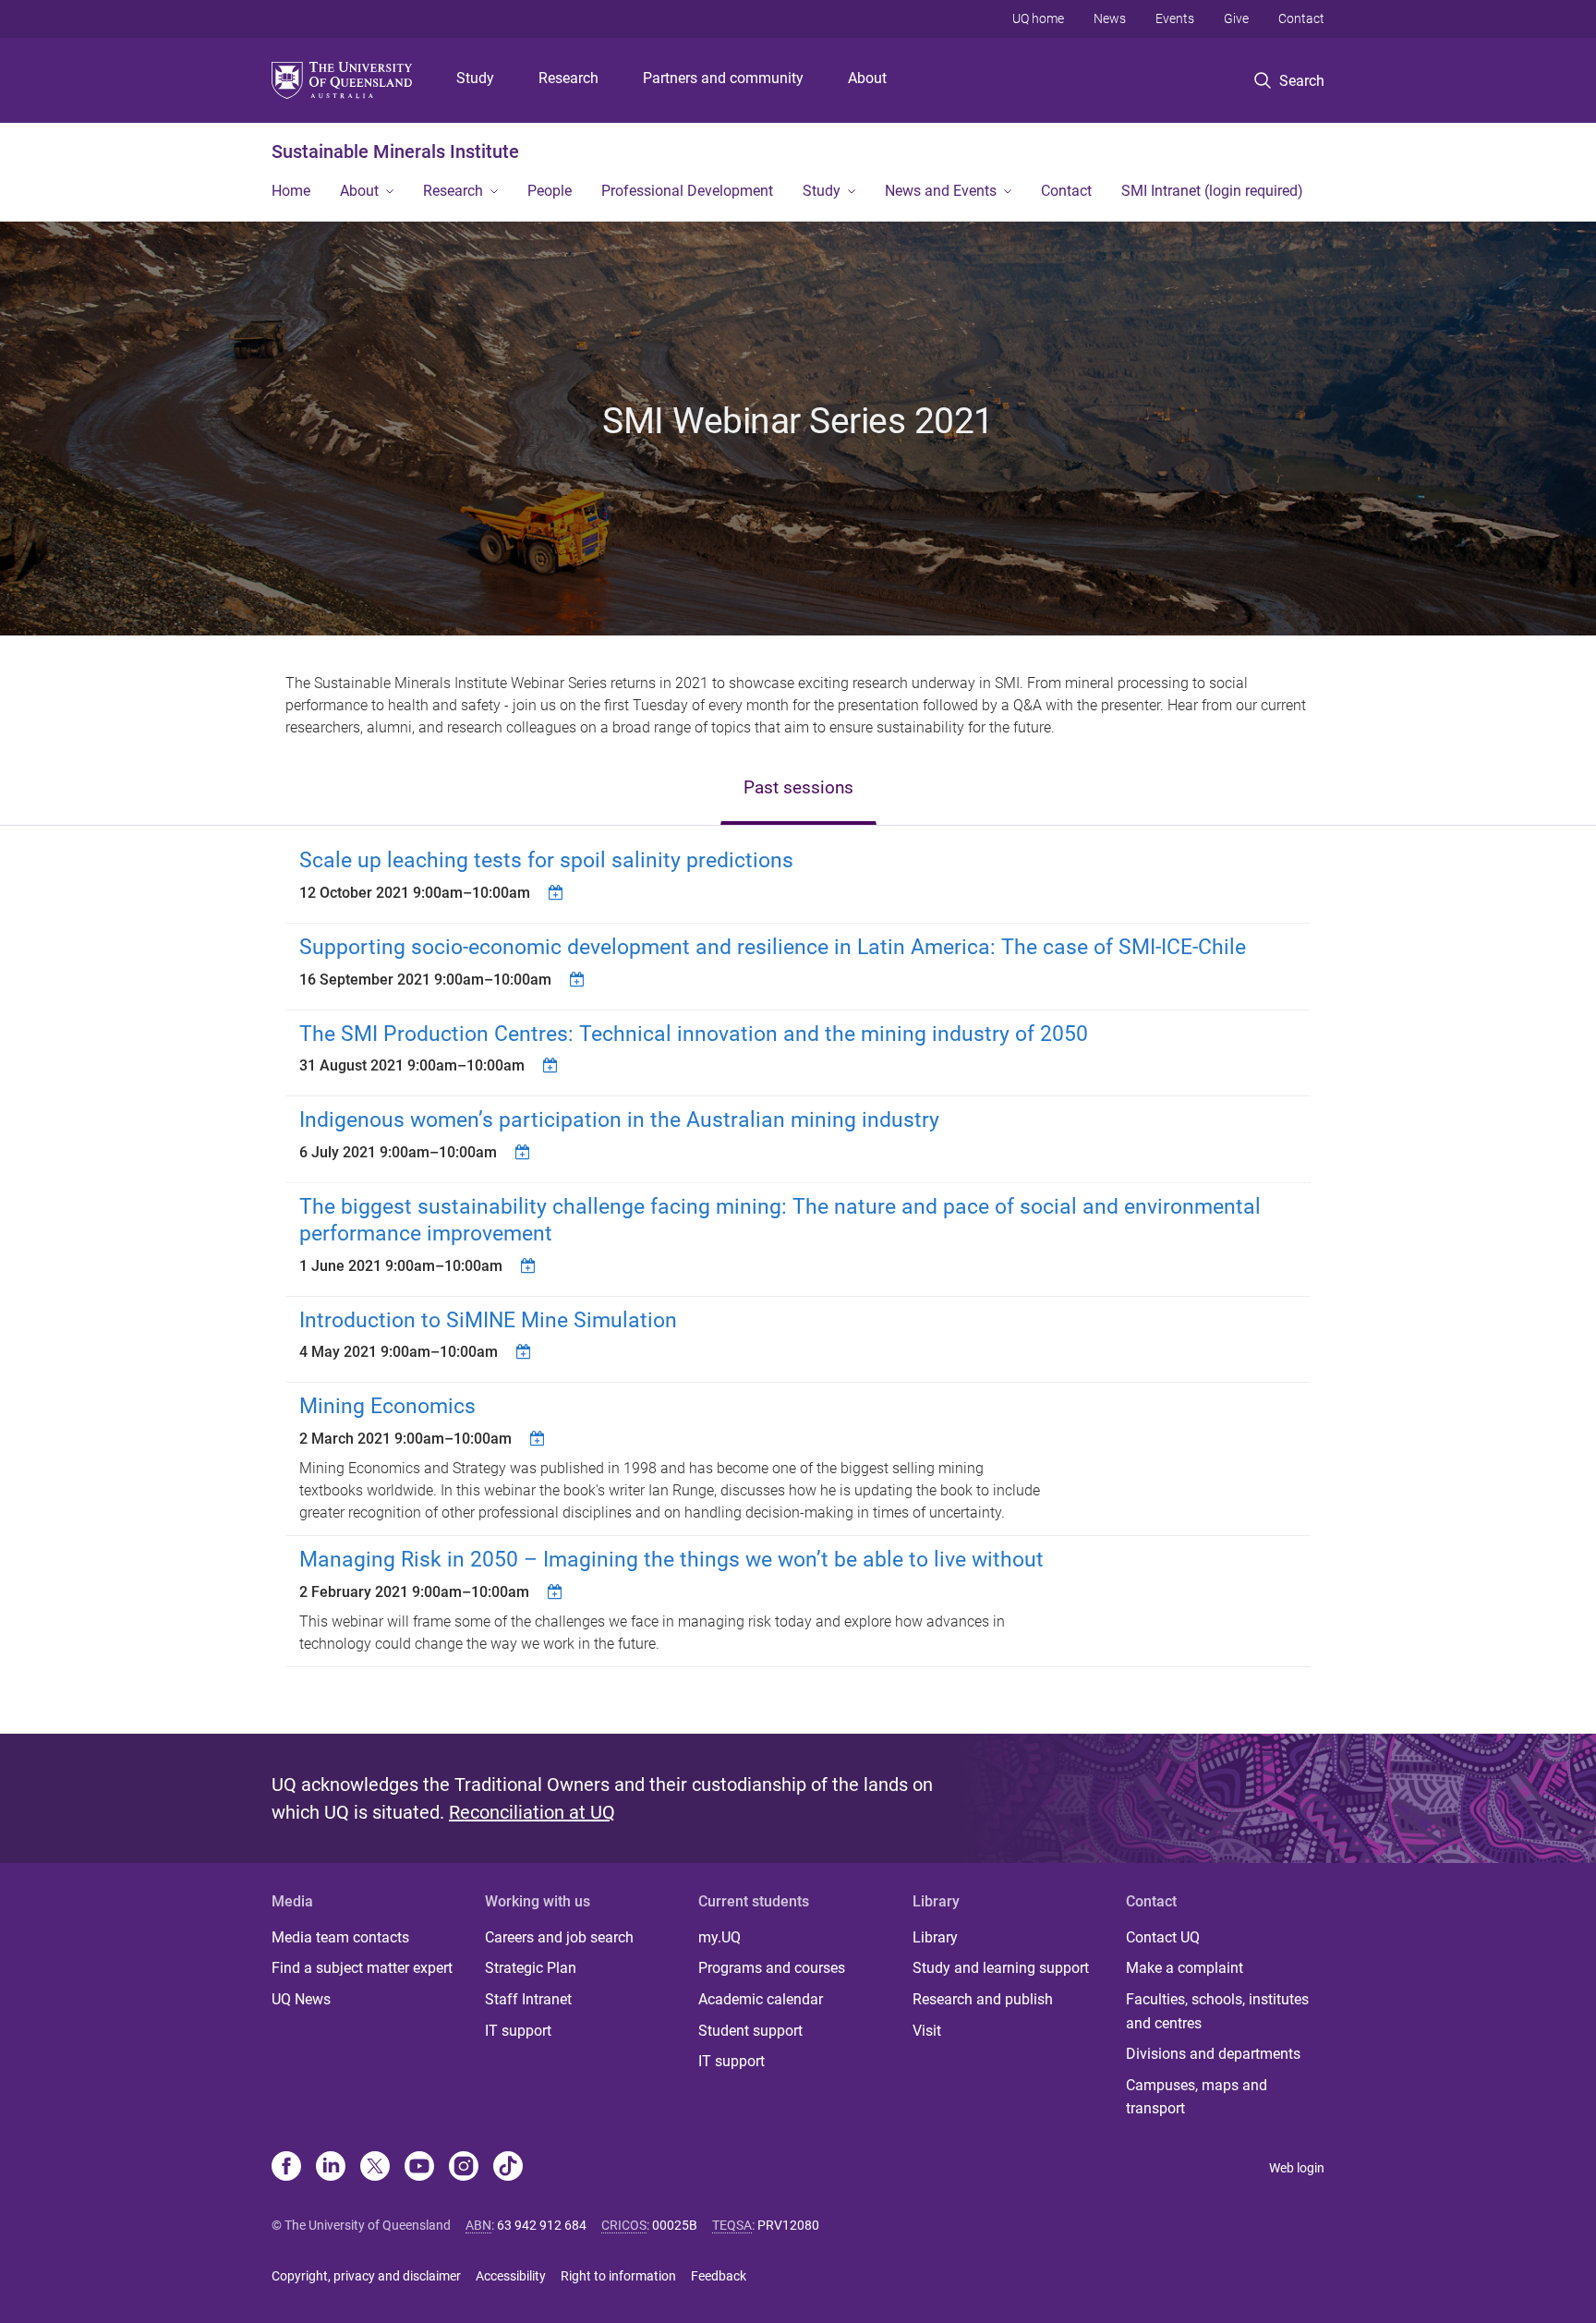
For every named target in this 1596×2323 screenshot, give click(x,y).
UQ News (301, 1999)
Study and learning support (1001, 1968)
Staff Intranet (528, 1999)
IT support (518, 2031)
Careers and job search (559, 1937)
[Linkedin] (331, 2168)
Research (568, 78)
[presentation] (798, 789)
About (867, 78)
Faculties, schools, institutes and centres (1217, 2011)
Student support (750, 2031)
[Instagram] (464, 2168)
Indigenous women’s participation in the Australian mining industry (619, 1120)
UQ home (1038, 18)
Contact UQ (1163, 1937)
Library (935, 1937)
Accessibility (511, 2276)
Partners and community (723, 78)
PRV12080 (788, 2225)
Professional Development (687, 191)
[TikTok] (508, 2168)
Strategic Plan (531, 1968)
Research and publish (983, 1999)
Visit (927, 2031)
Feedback (719, 2276)
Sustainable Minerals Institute (395, 151)
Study (475, 78)
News (1110, 18)
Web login (1297, 2168)
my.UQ (719, 1937)
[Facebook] (286, 2168)
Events (1175, 18)
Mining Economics (387, 1406)
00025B (675, 2225)
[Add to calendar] (558, 892)
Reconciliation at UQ (532, 1812)
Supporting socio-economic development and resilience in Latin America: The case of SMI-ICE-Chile (773, 947)
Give (1236, 18)
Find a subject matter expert (362, 1968)
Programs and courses (772, 1968)
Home (291, 191)
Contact (1301, 18)
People (550, 191)
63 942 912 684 (542, 2225)
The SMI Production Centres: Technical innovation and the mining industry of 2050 (694, 1034)
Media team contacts (340, 1937)
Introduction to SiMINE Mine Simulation (488, 1320)
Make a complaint (1185, 1968)
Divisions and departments (1213, 2054)
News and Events (941, 191)
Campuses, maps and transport (1197, 2097)
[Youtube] (419, 2168)
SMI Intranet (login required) (1212, 191)
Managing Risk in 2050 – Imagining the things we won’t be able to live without (671, 1560)
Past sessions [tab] (798, 787)
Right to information (618, 2276)
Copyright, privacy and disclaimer (366, 2276)
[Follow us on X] (375, 2168)
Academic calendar (761, 1999)
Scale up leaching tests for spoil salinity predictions (546, 860)
